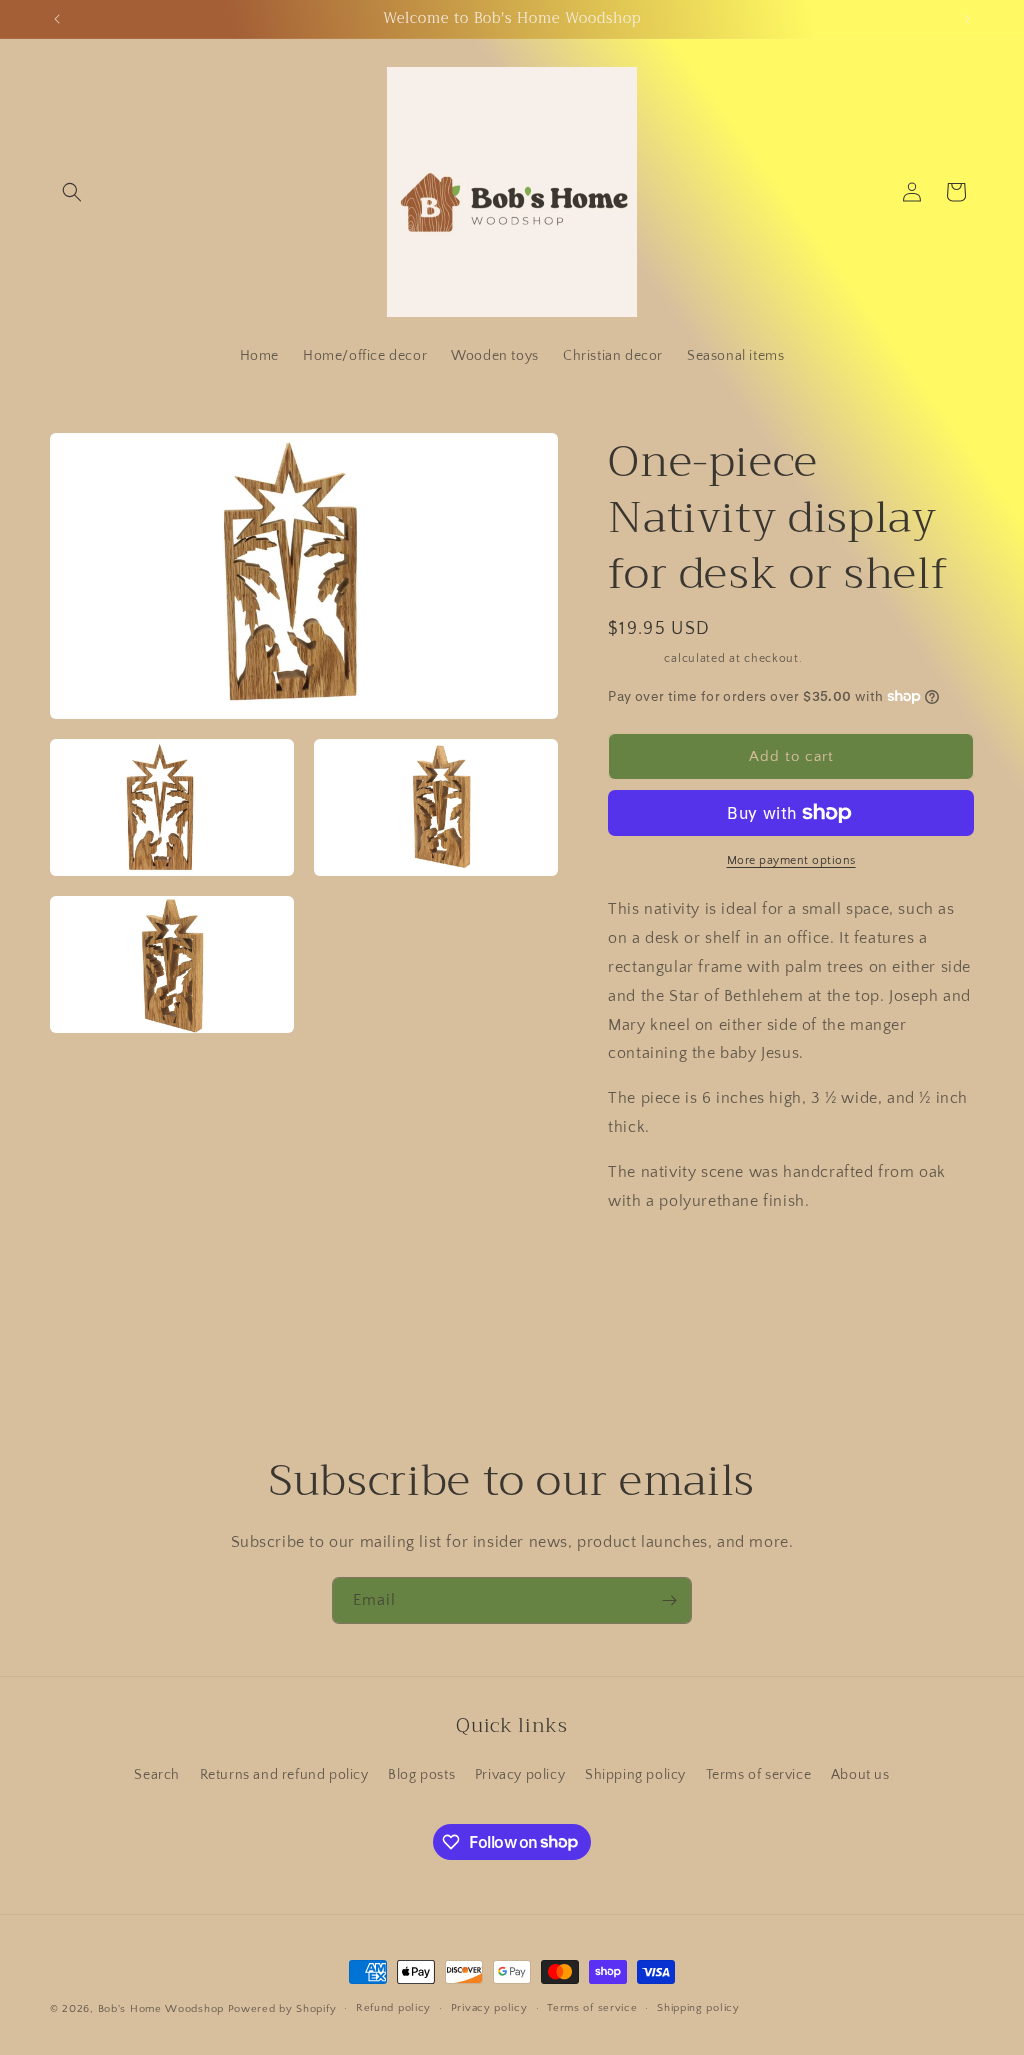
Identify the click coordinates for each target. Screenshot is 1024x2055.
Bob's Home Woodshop (161, 2009)
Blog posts (421, 1775)
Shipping (634, 658)
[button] (72, 192)
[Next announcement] (967, 19)
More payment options (791, 860)
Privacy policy (520, 1775)
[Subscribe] (669, 1600)
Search (157, 1775)
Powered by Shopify (282, 2009)
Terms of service (759, 1775)
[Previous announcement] (57, 19)
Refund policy (393, 2008)
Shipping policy (635, 1775)
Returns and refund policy (284, 1775)
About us (860, 1775)
